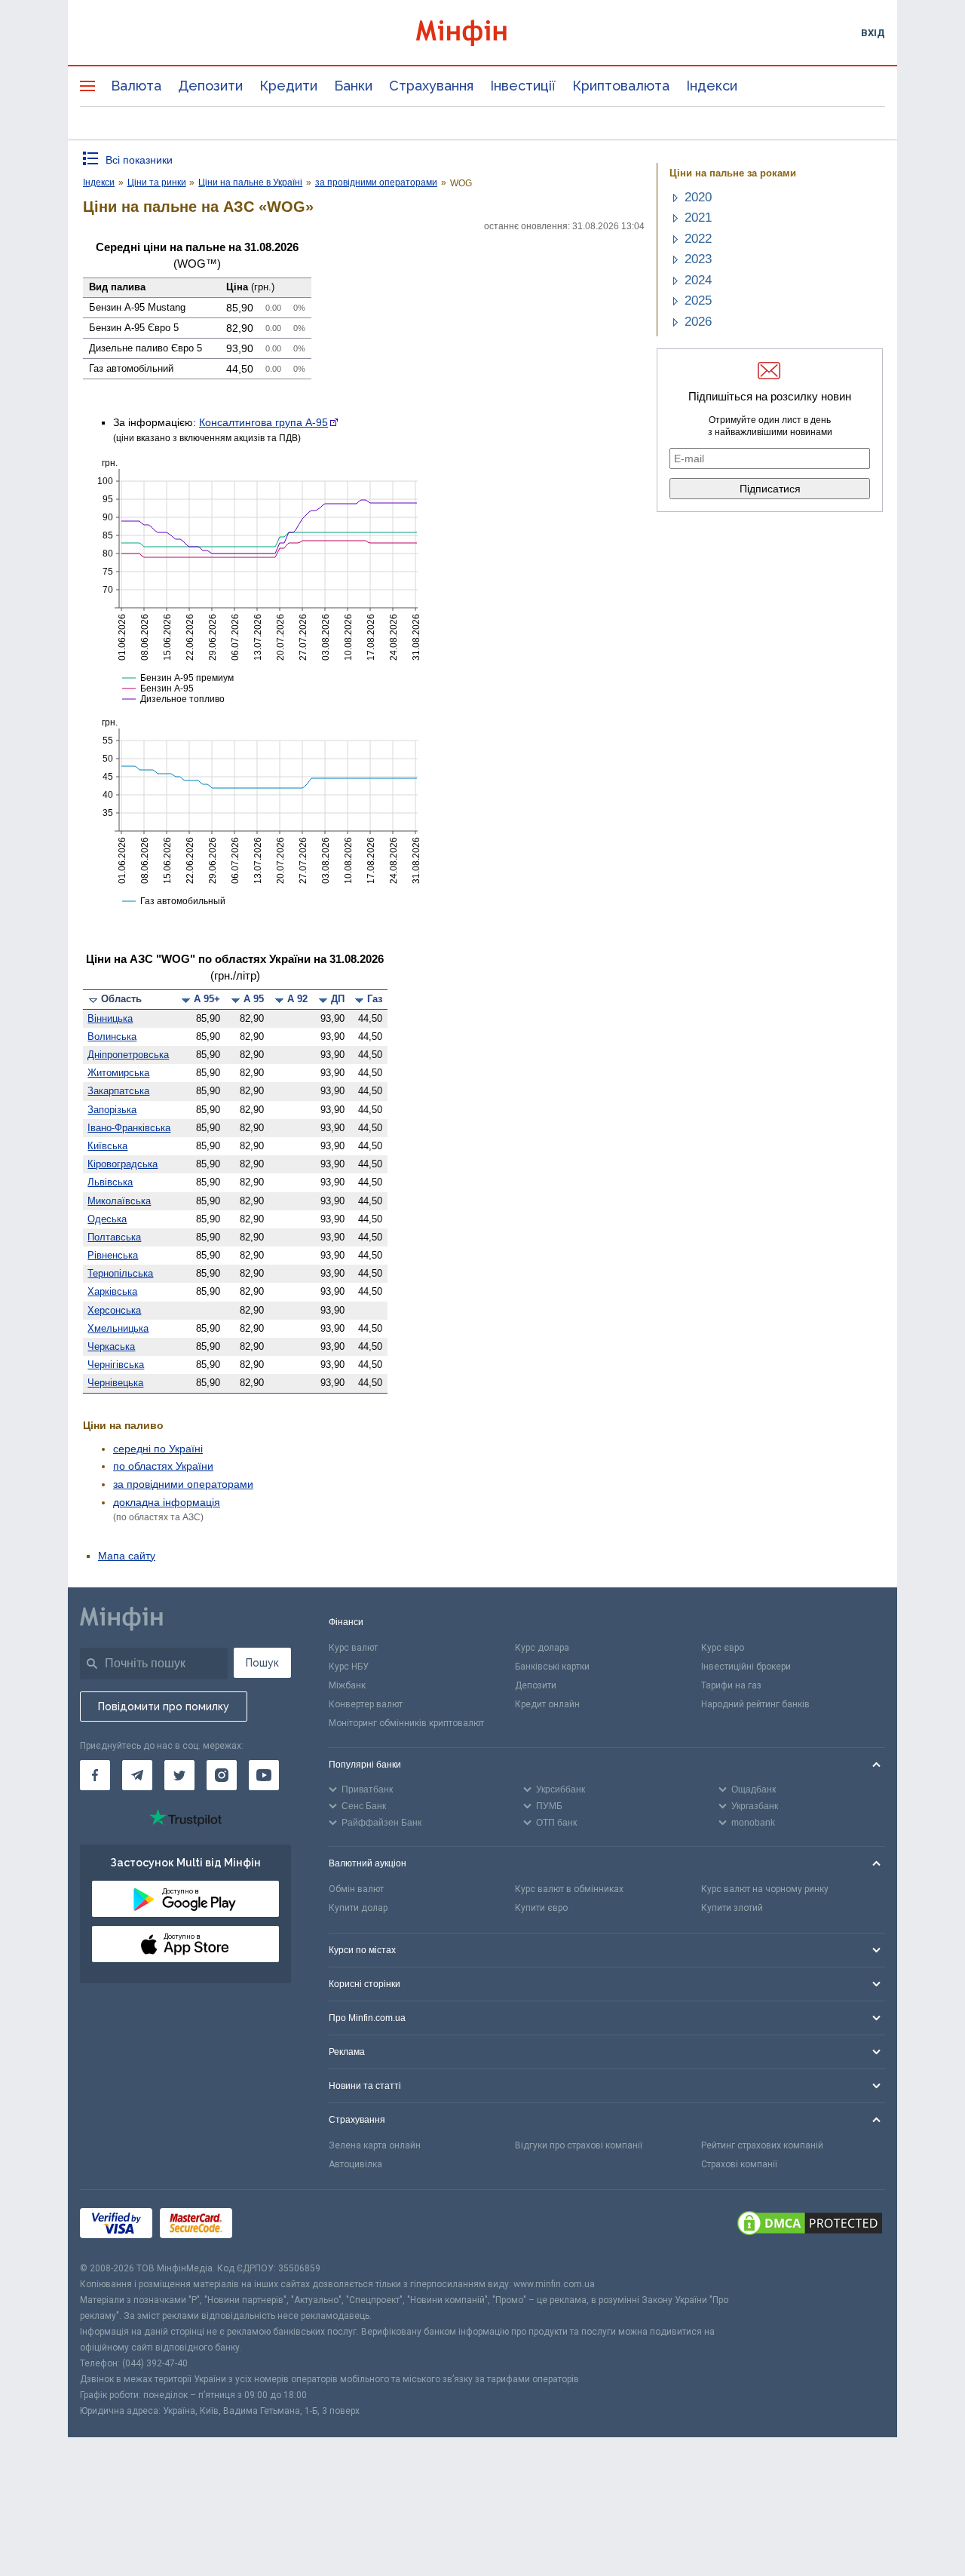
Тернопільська (120, 1273)
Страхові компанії (739, 2164)
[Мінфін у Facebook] (95, 1775)
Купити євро (541, 1908)
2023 (698, 259)
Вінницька (110, 1018)
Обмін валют (356, 1889)
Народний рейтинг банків (755, 1704)
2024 (698, 280)
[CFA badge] (273, 2225)
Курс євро (723, 1648)
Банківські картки (552, 1667)
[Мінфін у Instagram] (222, 1775)
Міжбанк (347, 1685)
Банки (353, 86)
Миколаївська (119, 1201)
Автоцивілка (355, 2164)
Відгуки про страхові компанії (579, 2145)
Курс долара (542, 1648)
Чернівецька (115, 1383)
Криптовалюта (621, 86)
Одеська (107, 1219)
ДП (338, 999)
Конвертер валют (366, 1704)
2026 (698, 322)
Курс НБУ (349, 1667)
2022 (698, 239)
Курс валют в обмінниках (569, 1889)
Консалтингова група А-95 (263, 422)
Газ (375, 999)
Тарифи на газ (731, 1685)
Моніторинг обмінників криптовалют (406, 1723)
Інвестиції (523, 86)
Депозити (210, 86)
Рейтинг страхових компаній (762, 2145)
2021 (698, 218)
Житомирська (118, 1073)
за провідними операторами (183, 1484)
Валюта (136, 86)
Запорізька (112, 1110)
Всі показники (139, 160)
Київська (107, 1146)
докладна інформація (167, 1502)
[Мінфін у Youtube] (264, 1775)
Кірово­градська (123, 1164)
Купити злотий (732, 1908)
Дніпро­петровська (128, 1055)
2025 (698, 301)
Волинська (112, 1037)
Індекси (712, 86)
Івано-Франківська (129, 1128)
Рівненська (113, 1255)
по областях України (163, 1466)
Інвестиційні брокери (746, 1667)
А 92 (297, 999)
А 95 (254, 999)
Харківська (112, 1291)
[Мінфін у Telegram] (137, 1775)
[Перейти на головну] (482, 33)
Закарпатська (118, 1091)
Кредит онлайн (547, 1704)
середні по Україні (158, 1449)
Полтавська (114, 1237)
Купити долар (358, 1908)
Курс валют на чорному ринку (765, 1889)
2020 (698, 197)
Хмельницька (118, 1328)
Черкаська (111, 1346)
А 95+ (207, 999)
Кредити (288, 86)
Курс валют (353, 1648)
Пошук (262, 1663)
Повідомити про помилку (164, 1707)
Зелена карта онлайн (375, 2145)
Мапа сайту (127, 1556)
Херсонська (114, 1310)
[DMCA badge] (810, 2225)
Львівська (110, 1182)
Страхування (431, 86)
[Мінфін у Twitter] (179, 1775)
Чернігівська (116, 1365)
